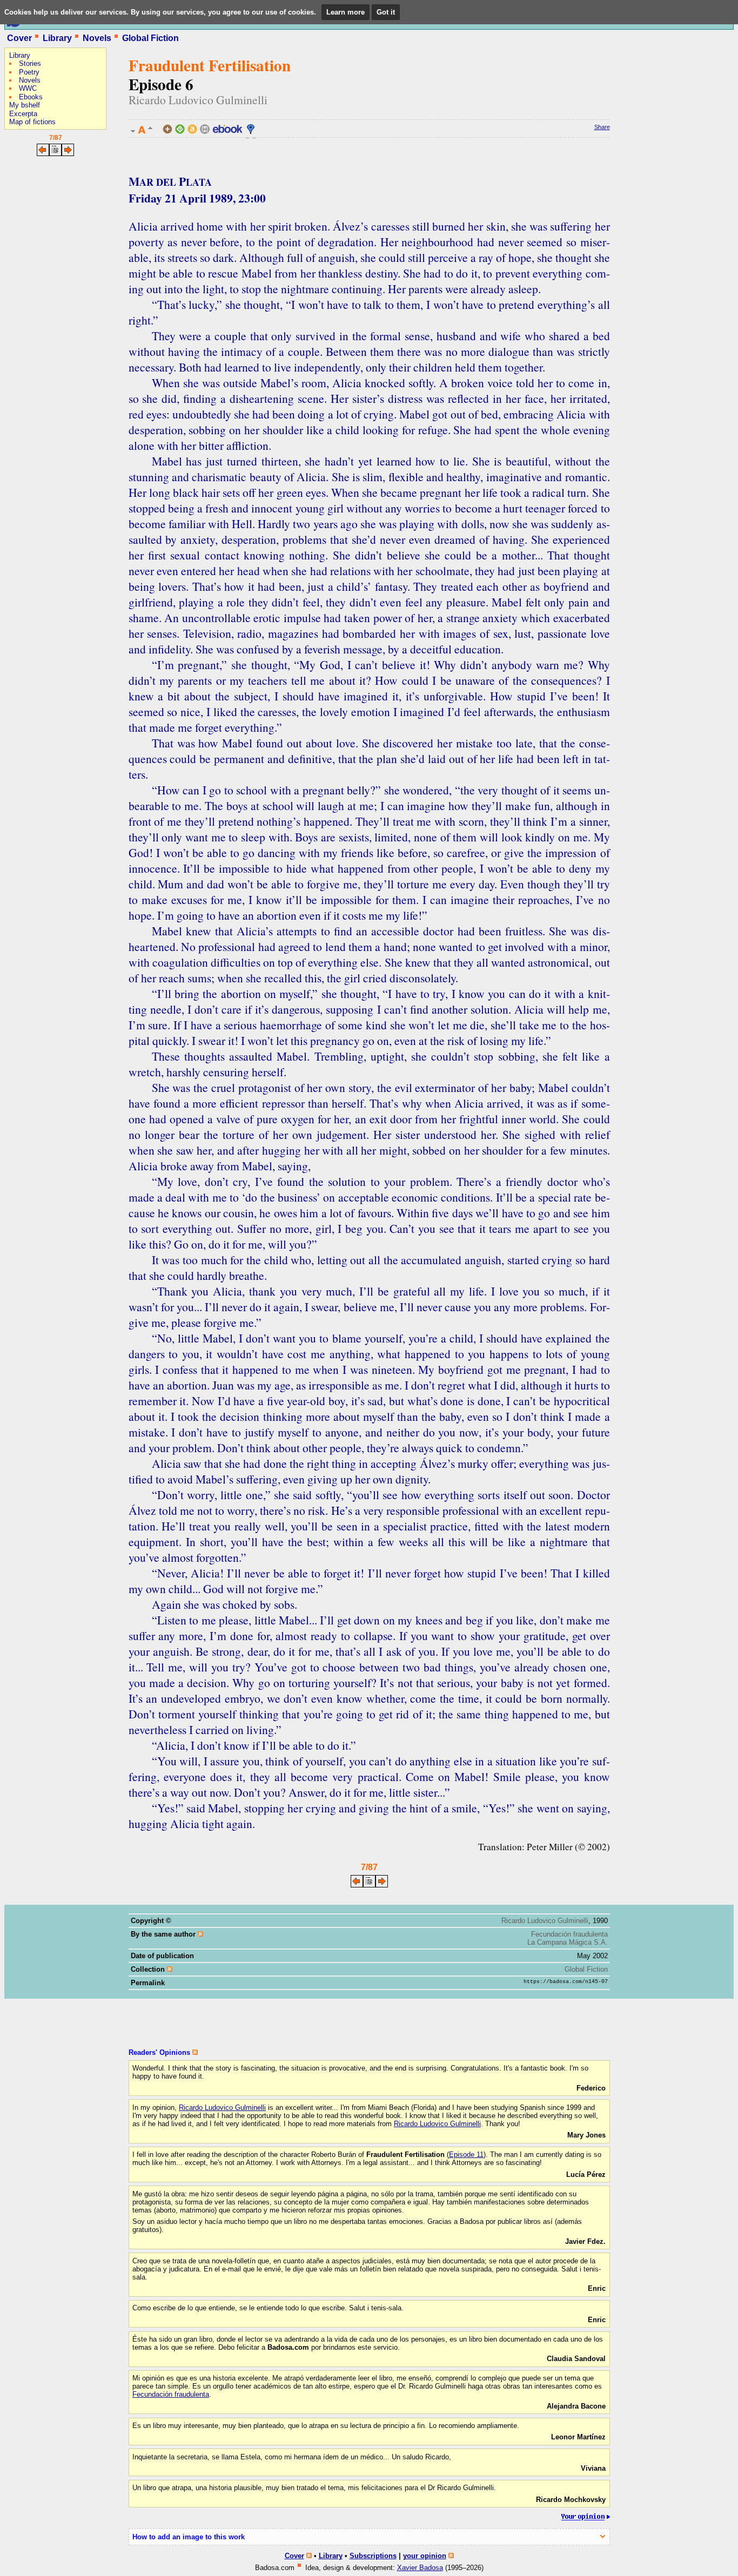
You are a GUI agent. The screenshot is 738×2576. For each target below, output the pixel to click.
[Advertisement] (37, 230)
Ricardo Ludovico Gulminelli (198, 100)
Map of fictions (32, 122)
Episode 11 (466, 2154)
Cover (19, 38)
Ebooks (31, 97)
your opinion (425, 2556)
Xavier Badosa (420, 2568)
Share (602, 127)
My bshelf (25, 105)
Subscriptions (373, 2556)
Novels (97, 38)
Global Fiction (150, 38)
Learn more (345, 12)
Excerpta (23, 114)
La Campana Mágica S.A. (568, 1942)
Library (57, 38)
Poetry (29, 72)
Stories (30, 63)
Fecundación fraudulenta (569, 1934)
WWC (28, 88)
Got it (386, 12)
